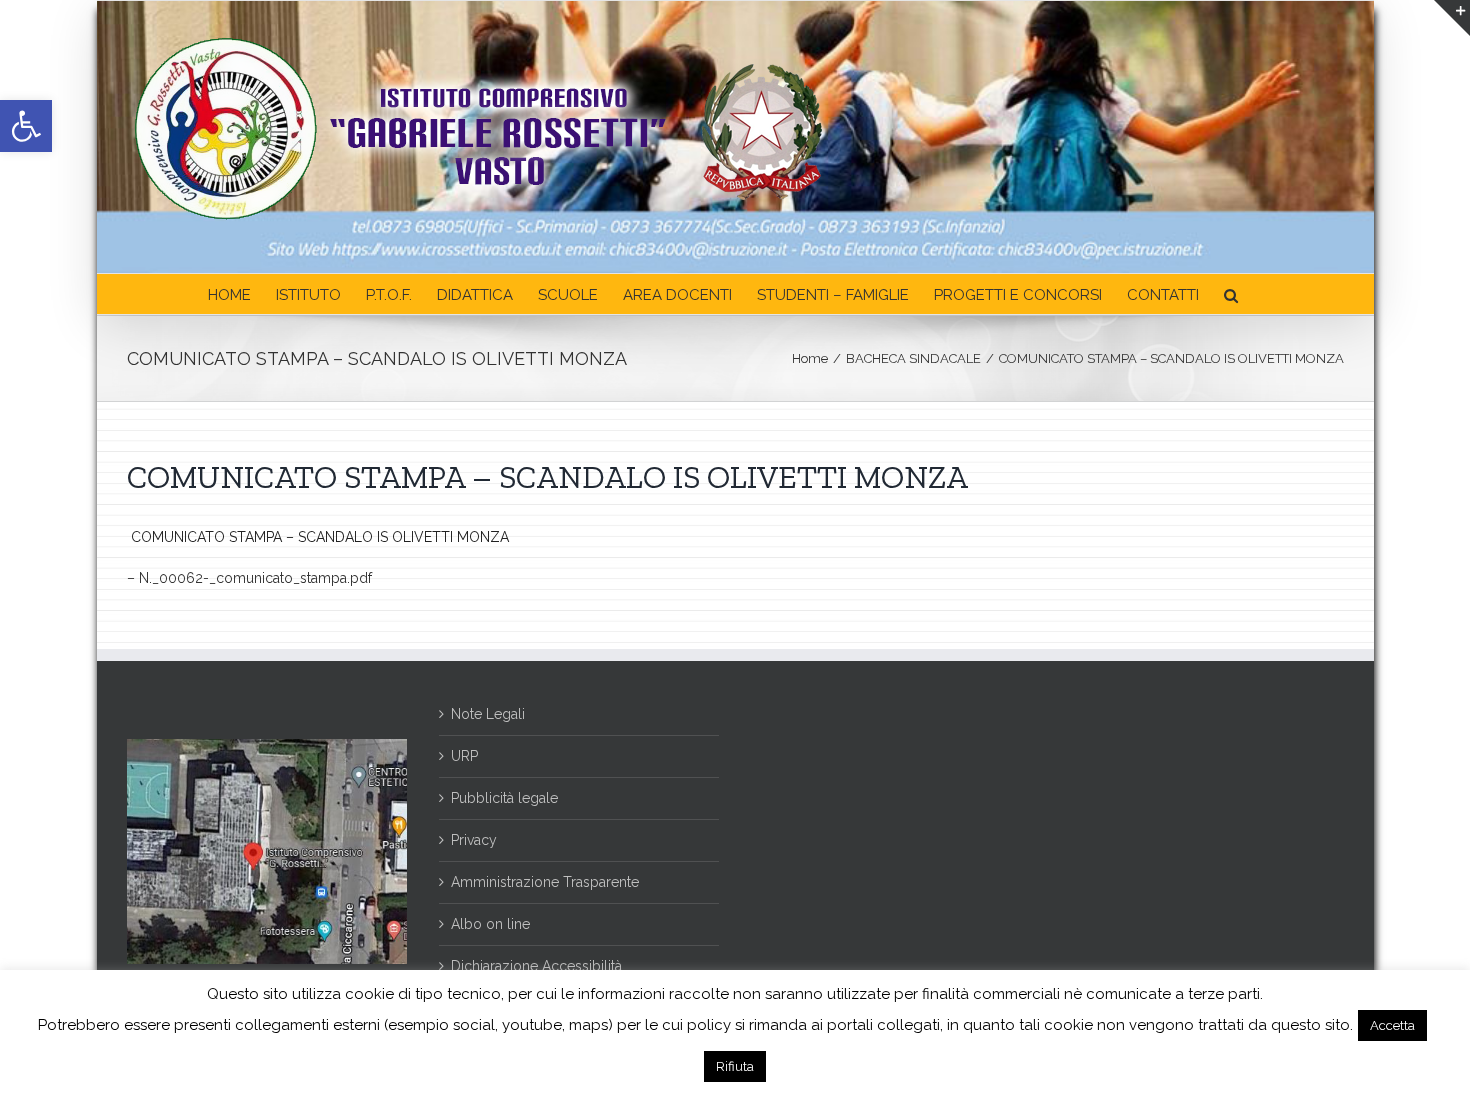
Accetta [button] (1392, 1025)
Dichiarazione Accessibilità (536, 966)
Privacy (474, 840)
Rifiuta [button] (735, 1066)
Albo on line (490, 924)
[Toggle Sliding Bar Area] (1452, 18)
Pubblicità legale (504, 798)
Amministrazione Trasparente (545, 882)
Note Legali (488, 714)
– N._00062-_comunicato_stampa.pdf (249, 578)
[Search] (1231, 294)
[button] (26, 126)
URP (464, 756)
